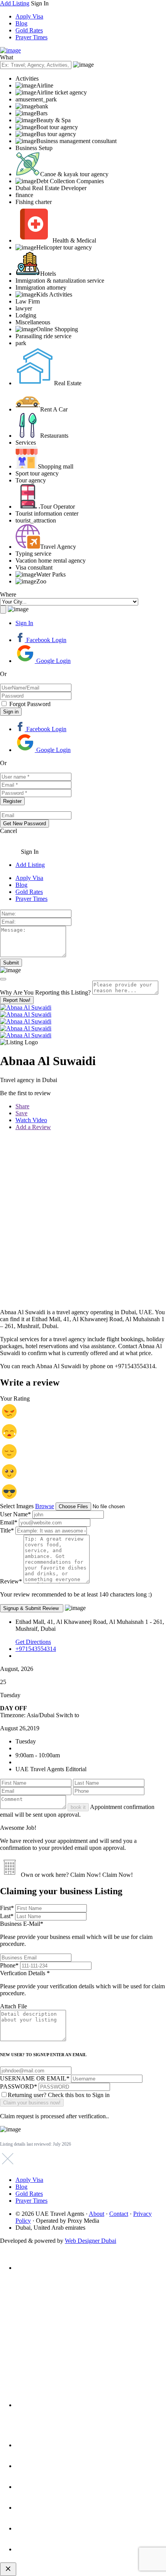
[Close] (3, 979)
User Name (15, 1514)
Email (9, 1522)
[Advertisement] (83, 1220)
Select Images (17, 1506)
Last (7, 1916)
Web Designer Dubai (91, 2241)
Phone (9, 1965)
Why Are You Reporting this (45, 992)
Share (22, 1106)
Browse (45, 1506)
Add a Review (33, 1127)
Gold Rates (29, 30)
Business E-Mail (76, 1934)
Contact (119, 2214)
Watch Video (31, 1120)
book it (78, 1807)
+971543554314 (36, 1649)
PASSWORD (19, 2086)
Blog (21, 23)
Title (7, 1530)
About (97, 2214)
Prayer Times (31, 37)
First (7, 1908)
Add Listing (15, 3)
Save (21, 1113)
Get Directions (33, 1642)
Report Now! (17, 1000)
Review (11, 1581)
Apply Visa (29, 16)
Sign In (24, 623)
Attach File (14, 2006)
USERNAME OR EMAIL (35, 2078)
